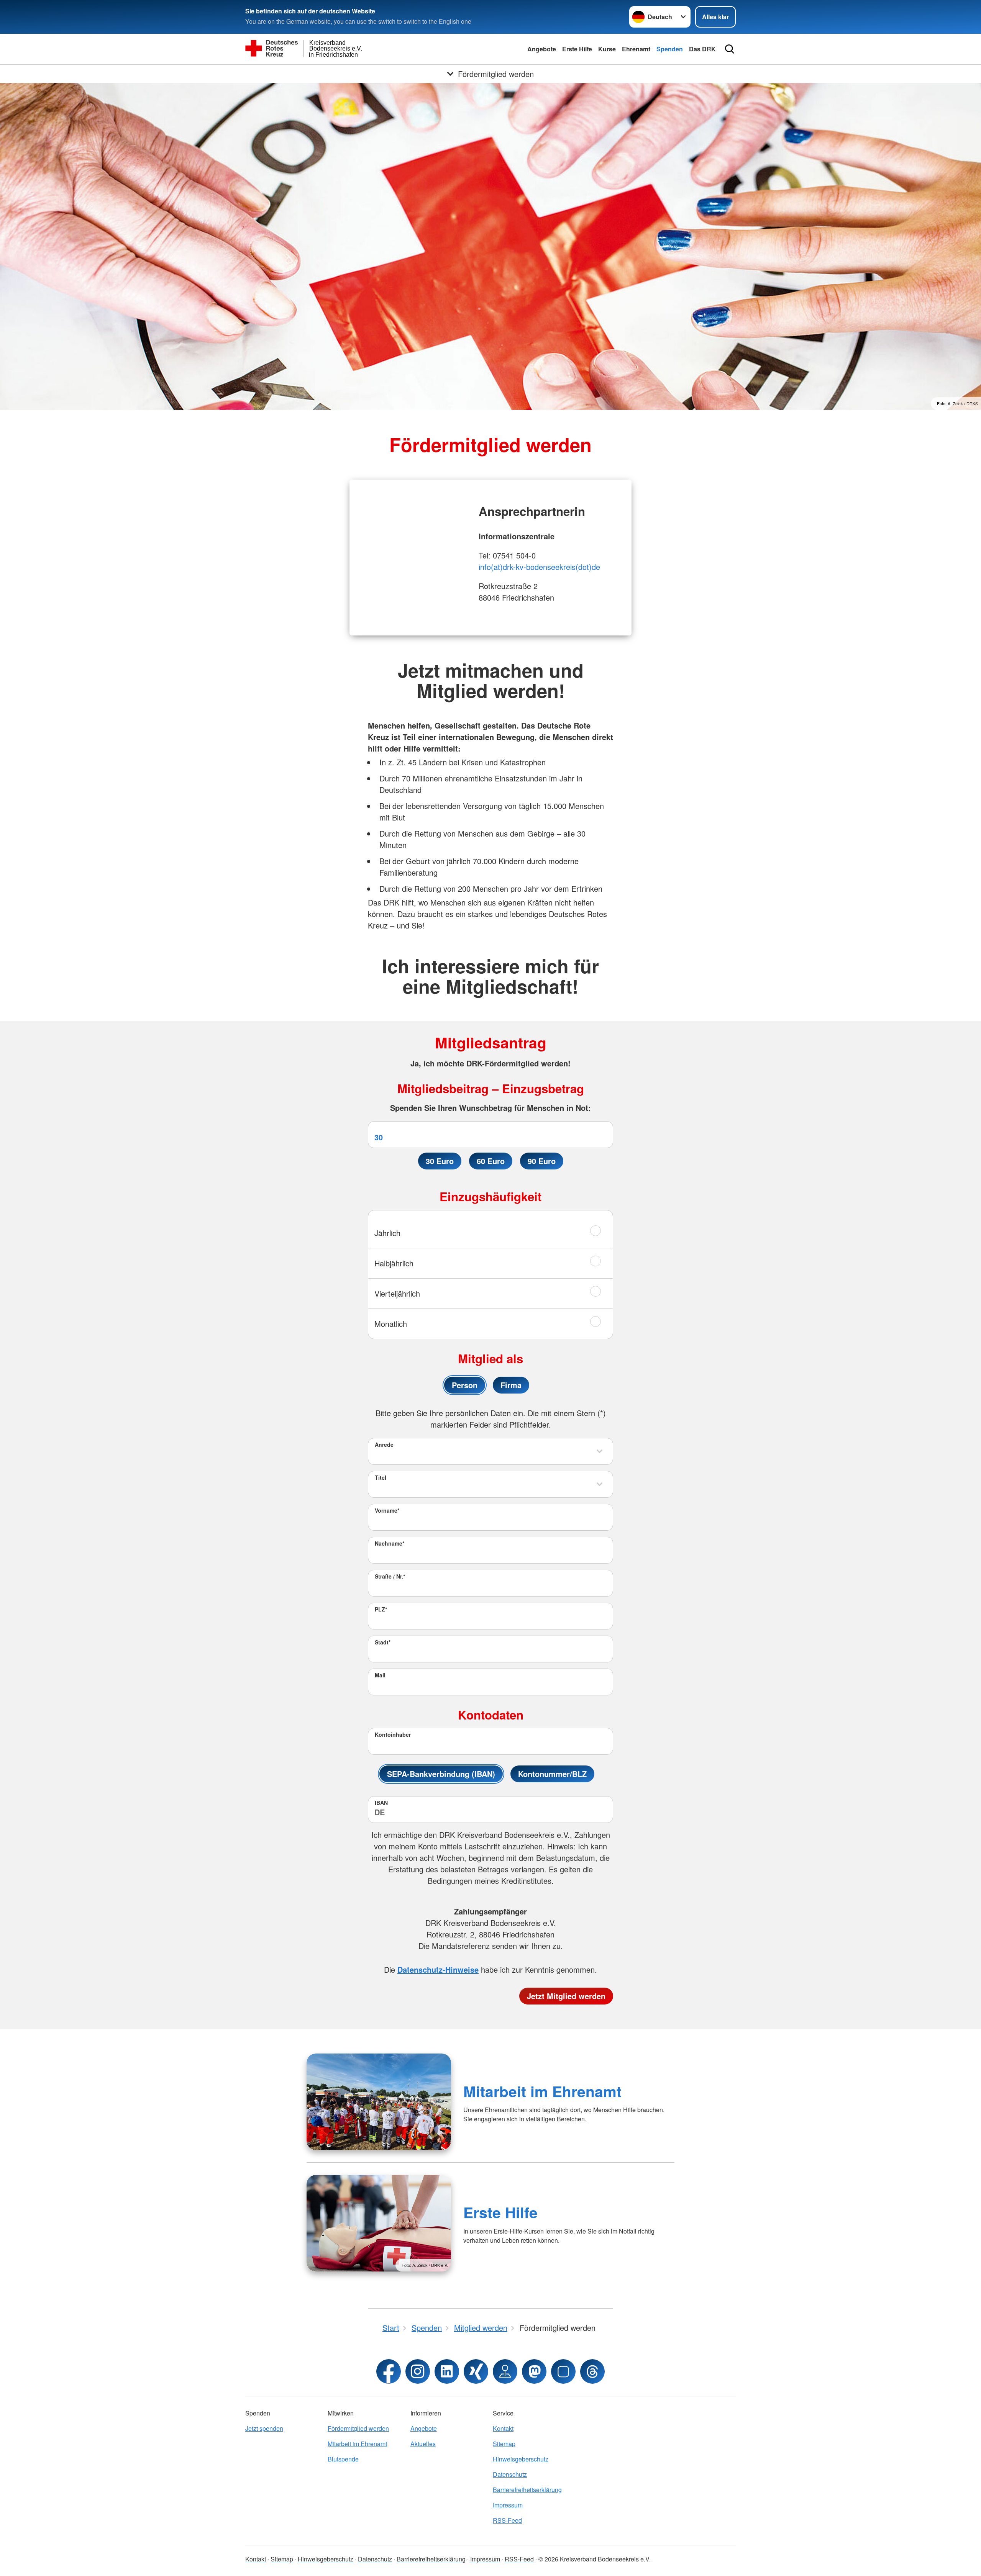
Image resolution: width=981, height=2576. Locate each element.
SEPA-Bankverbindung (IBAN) (441, 1774)
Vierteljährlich (397, 1293)
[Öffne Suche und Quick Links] (730, 49)
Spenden (670, 49)
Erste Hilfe (577, 49)
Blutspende (343, 2459)
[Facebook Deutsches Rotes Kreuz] (389, 2371)
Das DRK (702, 49)
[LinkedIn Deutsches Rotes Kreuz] (447, 2371)
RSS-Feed (507, 2520)
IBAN (381, 1803)
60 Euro (491, 1161)
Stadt (383, 1642)
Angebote (542, 49)
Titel (381, 1477)
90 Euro (542, 1161)
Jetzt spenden (264, 2428)
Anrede (384, 1444)
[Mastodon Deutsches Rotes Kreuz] (534, 2371)
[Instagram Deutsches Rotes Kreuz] (418, 2371)
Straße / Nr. (390, 1576)
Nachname (390, 1543)
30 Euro (440, 1161)
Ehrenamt (636, 49)
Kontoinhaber (393, 1734)
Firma (511, 1385)
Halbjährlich (394, 1263)
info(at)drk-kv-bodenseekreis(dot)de (539, 567)
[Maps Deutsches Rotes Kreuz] (505, 2371)
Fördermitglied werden (358, 2428)
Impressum (508, 2505)
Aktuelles (423, 2444)
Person (465, 1385)
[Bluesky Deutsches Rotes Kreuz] (563, 2371)
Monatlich (391, 1324)
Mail (380, 1675)
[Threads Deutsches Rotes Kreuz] (592, 2371)
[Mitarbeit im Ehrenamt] (379, 2102)
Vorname (387, 1510)
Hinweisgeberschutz (521, 2459)
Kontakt (503, 2428)
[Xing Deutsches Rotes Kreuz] (476, 2371)
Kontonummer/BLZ (552, 1774)
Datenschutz (510, 2474)
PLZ (381, 1609)
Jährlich (387, 1233)
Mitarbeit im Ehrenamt (542, 2091)
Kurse (607, 49)
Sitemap (504, 2444)
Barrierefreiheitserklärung (527, 2490)
